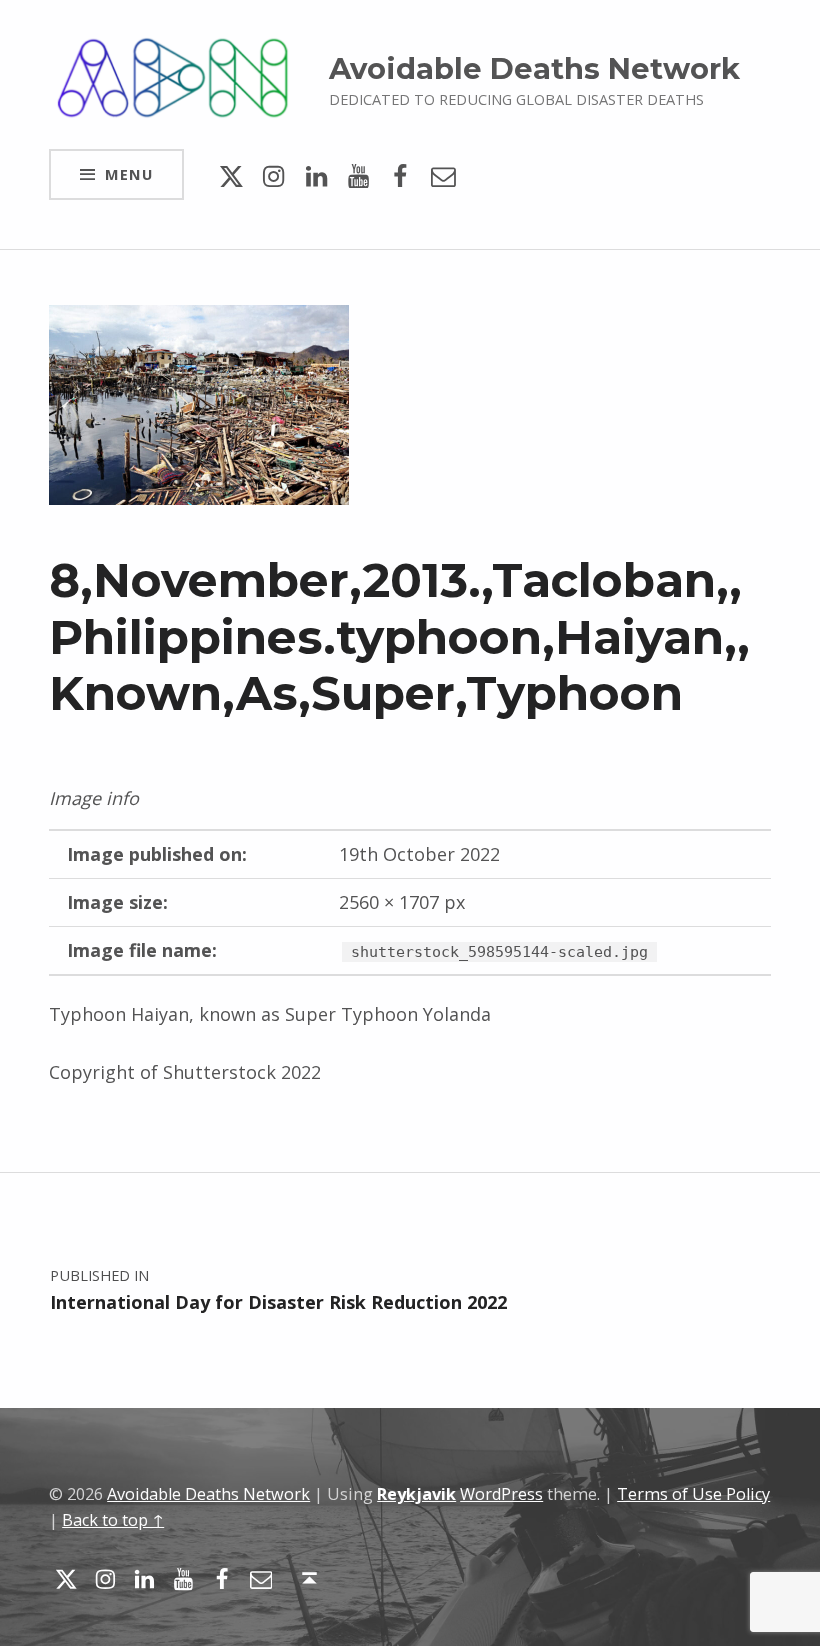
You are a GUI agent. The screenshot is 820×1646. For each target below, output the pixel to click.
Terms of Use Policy (693, 1494)
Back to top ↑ (113, 1520)
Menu (129, 174)
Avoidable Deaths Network (534, 68)
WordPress (501, 1494)
